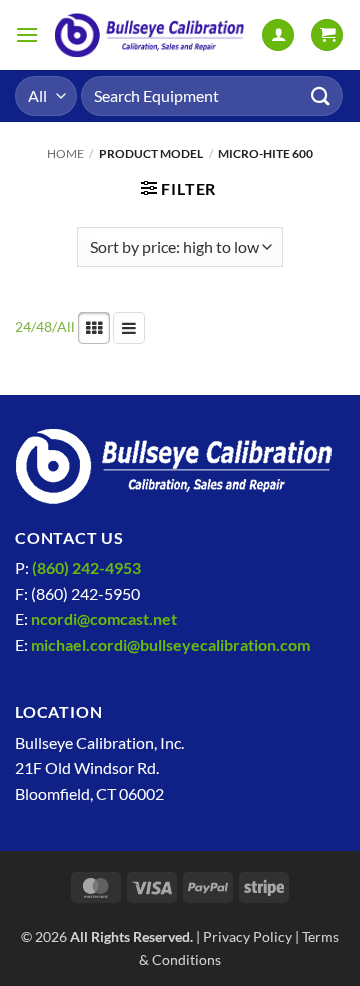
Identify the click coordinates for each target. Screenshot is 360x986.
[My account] (278, 35)
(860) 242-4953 (86, 567)
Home (65, 153)
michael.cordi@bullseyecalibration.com (170, 644)
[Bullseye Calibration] (150, 35)
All (66, 326)
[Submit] (321, 95)
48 (44, 326)
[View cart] (327, 35)
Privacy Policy (247, 936)
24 (23, 326)
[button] (27, 34)
